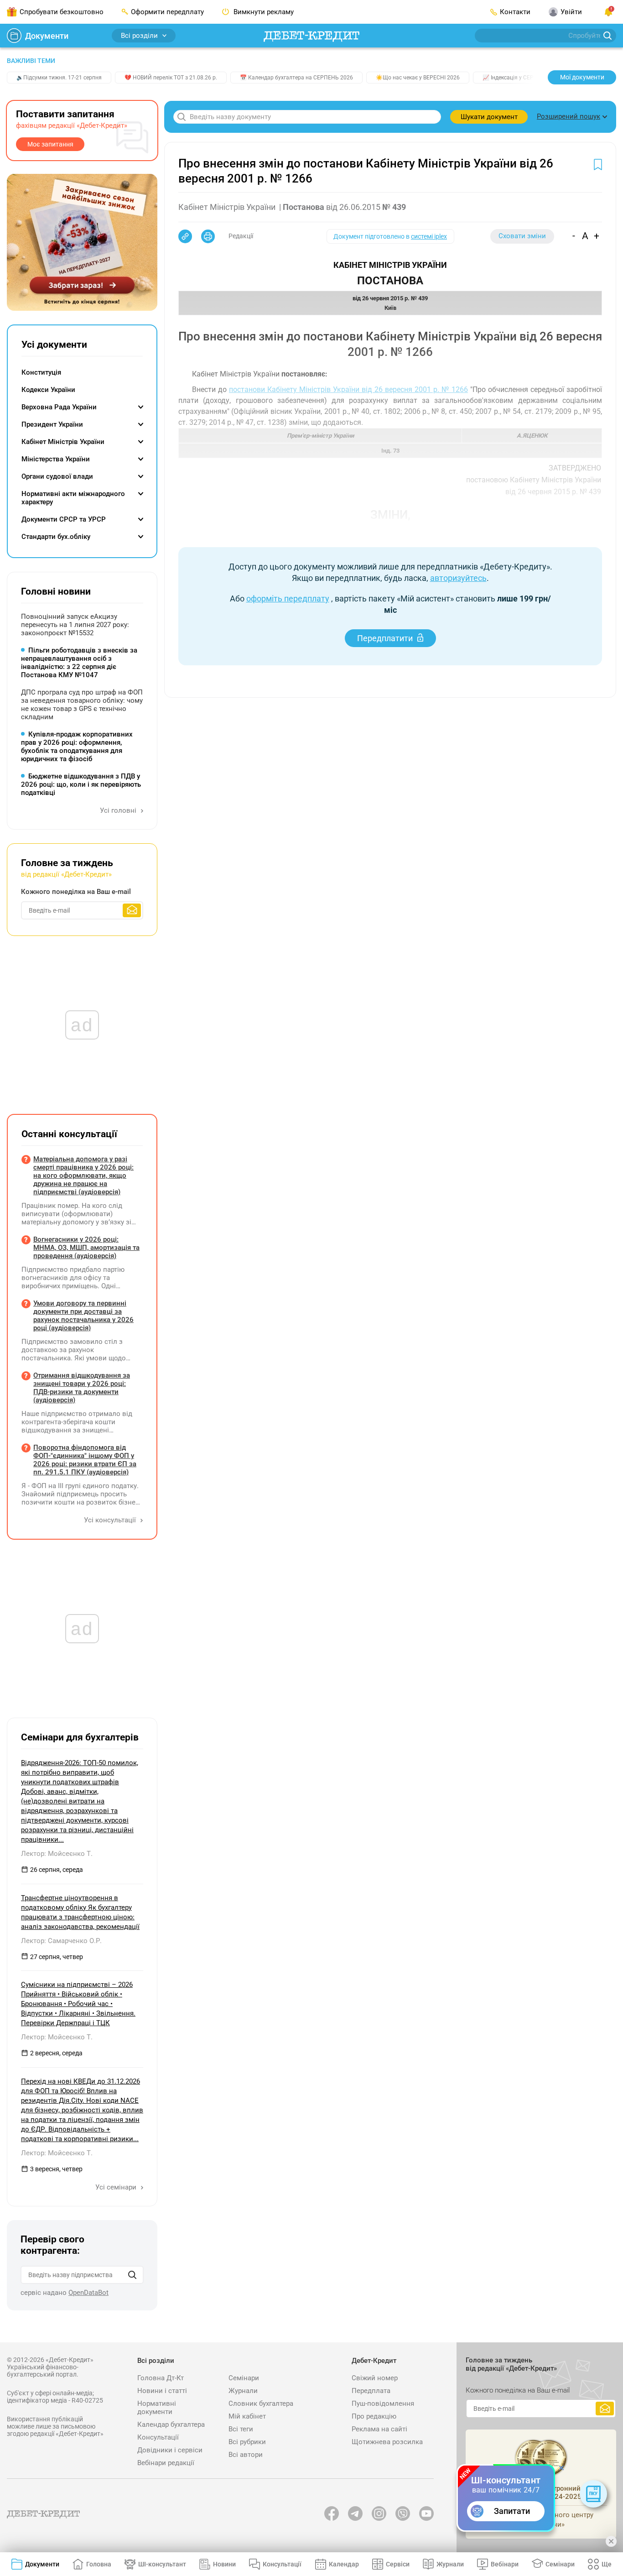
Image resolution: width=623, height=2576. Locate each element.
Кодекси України (48, 390)
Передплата (371, 2391)
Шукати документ (489, 117)
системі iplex (429, 236)
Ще (607, 2564)
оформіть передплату (288, 598)
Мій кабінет (247, 2416)
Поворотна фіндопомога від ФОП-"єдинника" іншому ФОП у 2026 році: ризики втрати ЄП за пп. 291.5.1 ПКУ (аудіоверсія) (85, 1460)
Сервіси (398, 2564)
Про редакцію (374, 2416)
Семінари (244, 2378)
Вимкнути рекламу (263, 12)
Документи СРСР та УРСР (64, 519)
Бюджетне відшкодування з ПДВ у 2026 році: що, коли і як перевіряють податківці (81, 784)
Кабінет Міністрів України (63, 442)
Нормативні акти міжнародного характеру (73, 498)
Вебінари (505, 2564)
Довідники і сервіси (170, 2450)
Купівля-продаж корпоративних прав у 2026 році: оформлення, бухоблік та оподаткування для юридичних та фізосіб (77, 747)
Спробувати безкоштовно (62, 12)
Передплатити (385, 638)
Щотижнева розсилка (387, 2442)
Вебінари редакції (166, 2463)
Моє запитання (50, 144)
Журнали (243, 2391)
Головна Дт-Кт (161, 2378)
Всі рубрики (247, 2442)
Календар (344, 2564)
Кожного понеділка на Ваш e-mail (76, 892)
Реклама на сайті (379, 2429)
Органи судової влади (57, 476)
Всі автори (246, 2455)
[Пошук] (132, 2275)
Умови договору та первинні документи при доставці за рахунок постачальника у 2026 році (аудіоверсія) (83, 1316)
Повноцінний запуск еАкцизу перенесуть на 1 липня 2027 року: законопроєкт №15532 (75, 625)
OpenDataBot (88, 2293)
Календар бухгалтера (171, 2424)
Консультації (158, 2437)
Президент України (52, 424)
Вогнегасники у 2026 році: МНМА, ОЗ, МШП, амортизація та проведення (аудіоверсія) (86, 1248)
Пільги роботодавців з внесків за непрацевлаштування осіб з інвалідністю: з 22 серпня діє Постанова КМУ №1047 (79, 663)
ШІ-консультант (162, 2564)
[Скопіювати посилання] (185, 236)
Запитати (512, 2511)
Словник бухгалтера (261, 2404)
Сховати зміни (522, 236)
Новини (224, 2564)
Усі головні (119, 810)
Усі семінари (117, 2187)
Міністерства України (56, 459)
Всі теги (241, 2429)
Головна (99, 2564)
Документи (47, 36)
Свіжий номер (375, 2378)
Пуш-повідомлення (383, 2404)
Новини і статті (162, 2391)
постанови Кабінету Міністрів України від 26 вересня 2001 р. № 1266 (348, 389)
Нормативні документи (157, 2408)
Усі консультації (111, 1520)
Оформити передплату (167, 12)
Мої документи (582, 77)
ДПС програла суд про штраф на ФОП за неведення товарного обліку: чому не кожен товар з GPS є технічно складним (82, 705)
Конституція (41, 372)
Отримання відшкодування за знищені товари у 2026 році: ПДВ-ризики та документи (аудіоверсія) (82, 1388)
